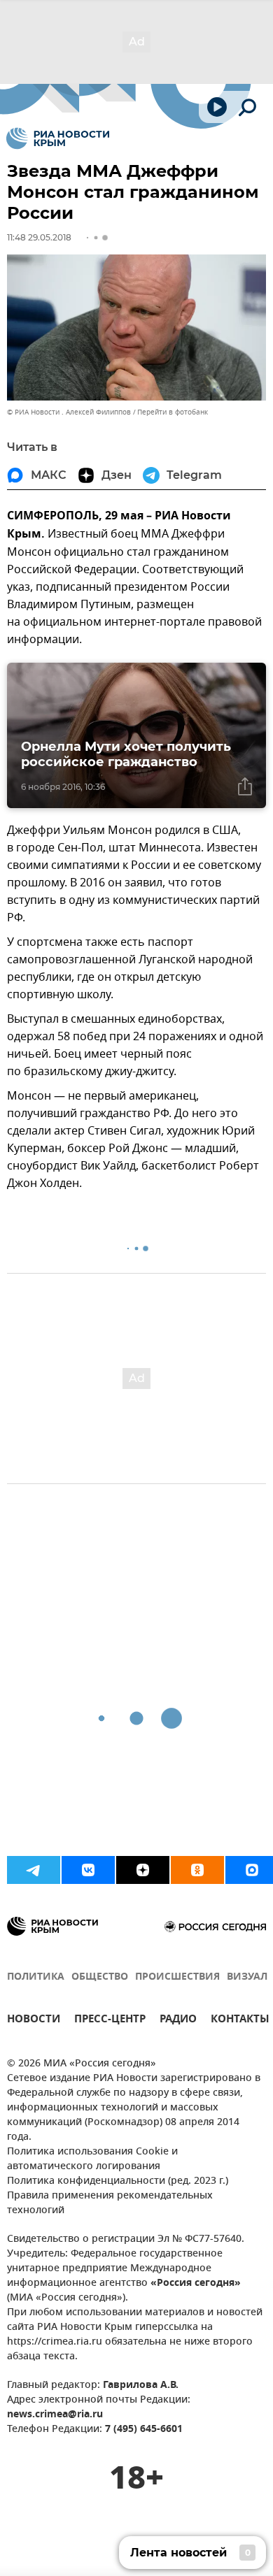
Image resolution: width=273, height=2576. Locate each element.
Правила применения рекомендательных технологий (110, 2203)
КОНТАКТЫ (240, 2021)
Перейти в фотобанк (173, 412)
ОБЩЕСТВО (100, 1977)
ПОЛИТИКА (36, 1977)
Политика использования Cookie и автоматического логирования (92, 2159)
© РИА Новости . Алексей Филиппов (69, 412)
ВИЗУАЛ (247, 1977)
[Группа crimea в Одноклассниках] (197, 1870)
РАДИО (178, 2021)
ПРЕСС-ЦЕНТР (110, 2021)
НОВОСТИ (34, 2021)
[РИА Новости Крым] (58, 138)
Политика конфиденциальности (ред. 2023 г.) (118, 2181)
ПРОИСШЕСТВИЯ (177, 1977)
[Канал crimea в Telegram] (34, 1870)
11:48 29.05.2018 (39, 237)
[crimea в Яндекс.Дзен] (143, 1870)
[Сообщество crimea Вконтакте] (88, 1870)
